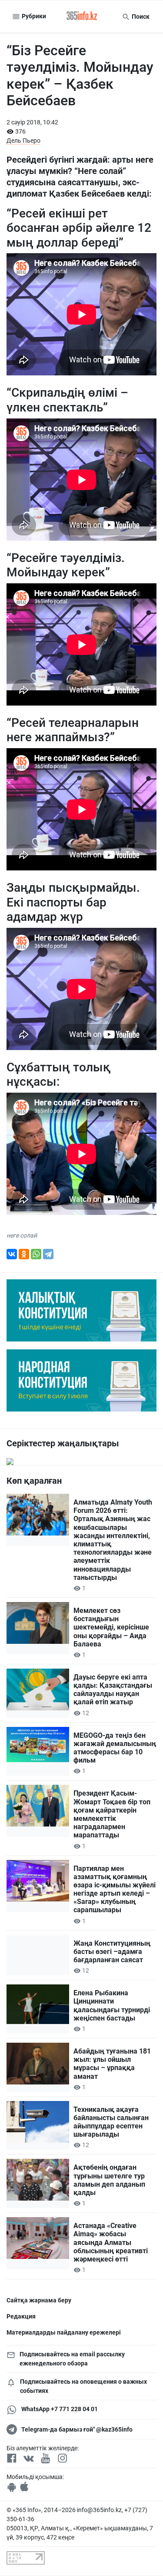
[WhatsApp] (36, 1254)
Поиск (140, 17)
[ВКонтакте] (12, 1254)
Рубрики (33, 16)
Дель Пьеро (23, 141)
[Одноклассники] (24, 1254)
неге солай (22, 1235)
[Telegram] (48, 1254)
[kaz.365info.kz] (82, 17)
